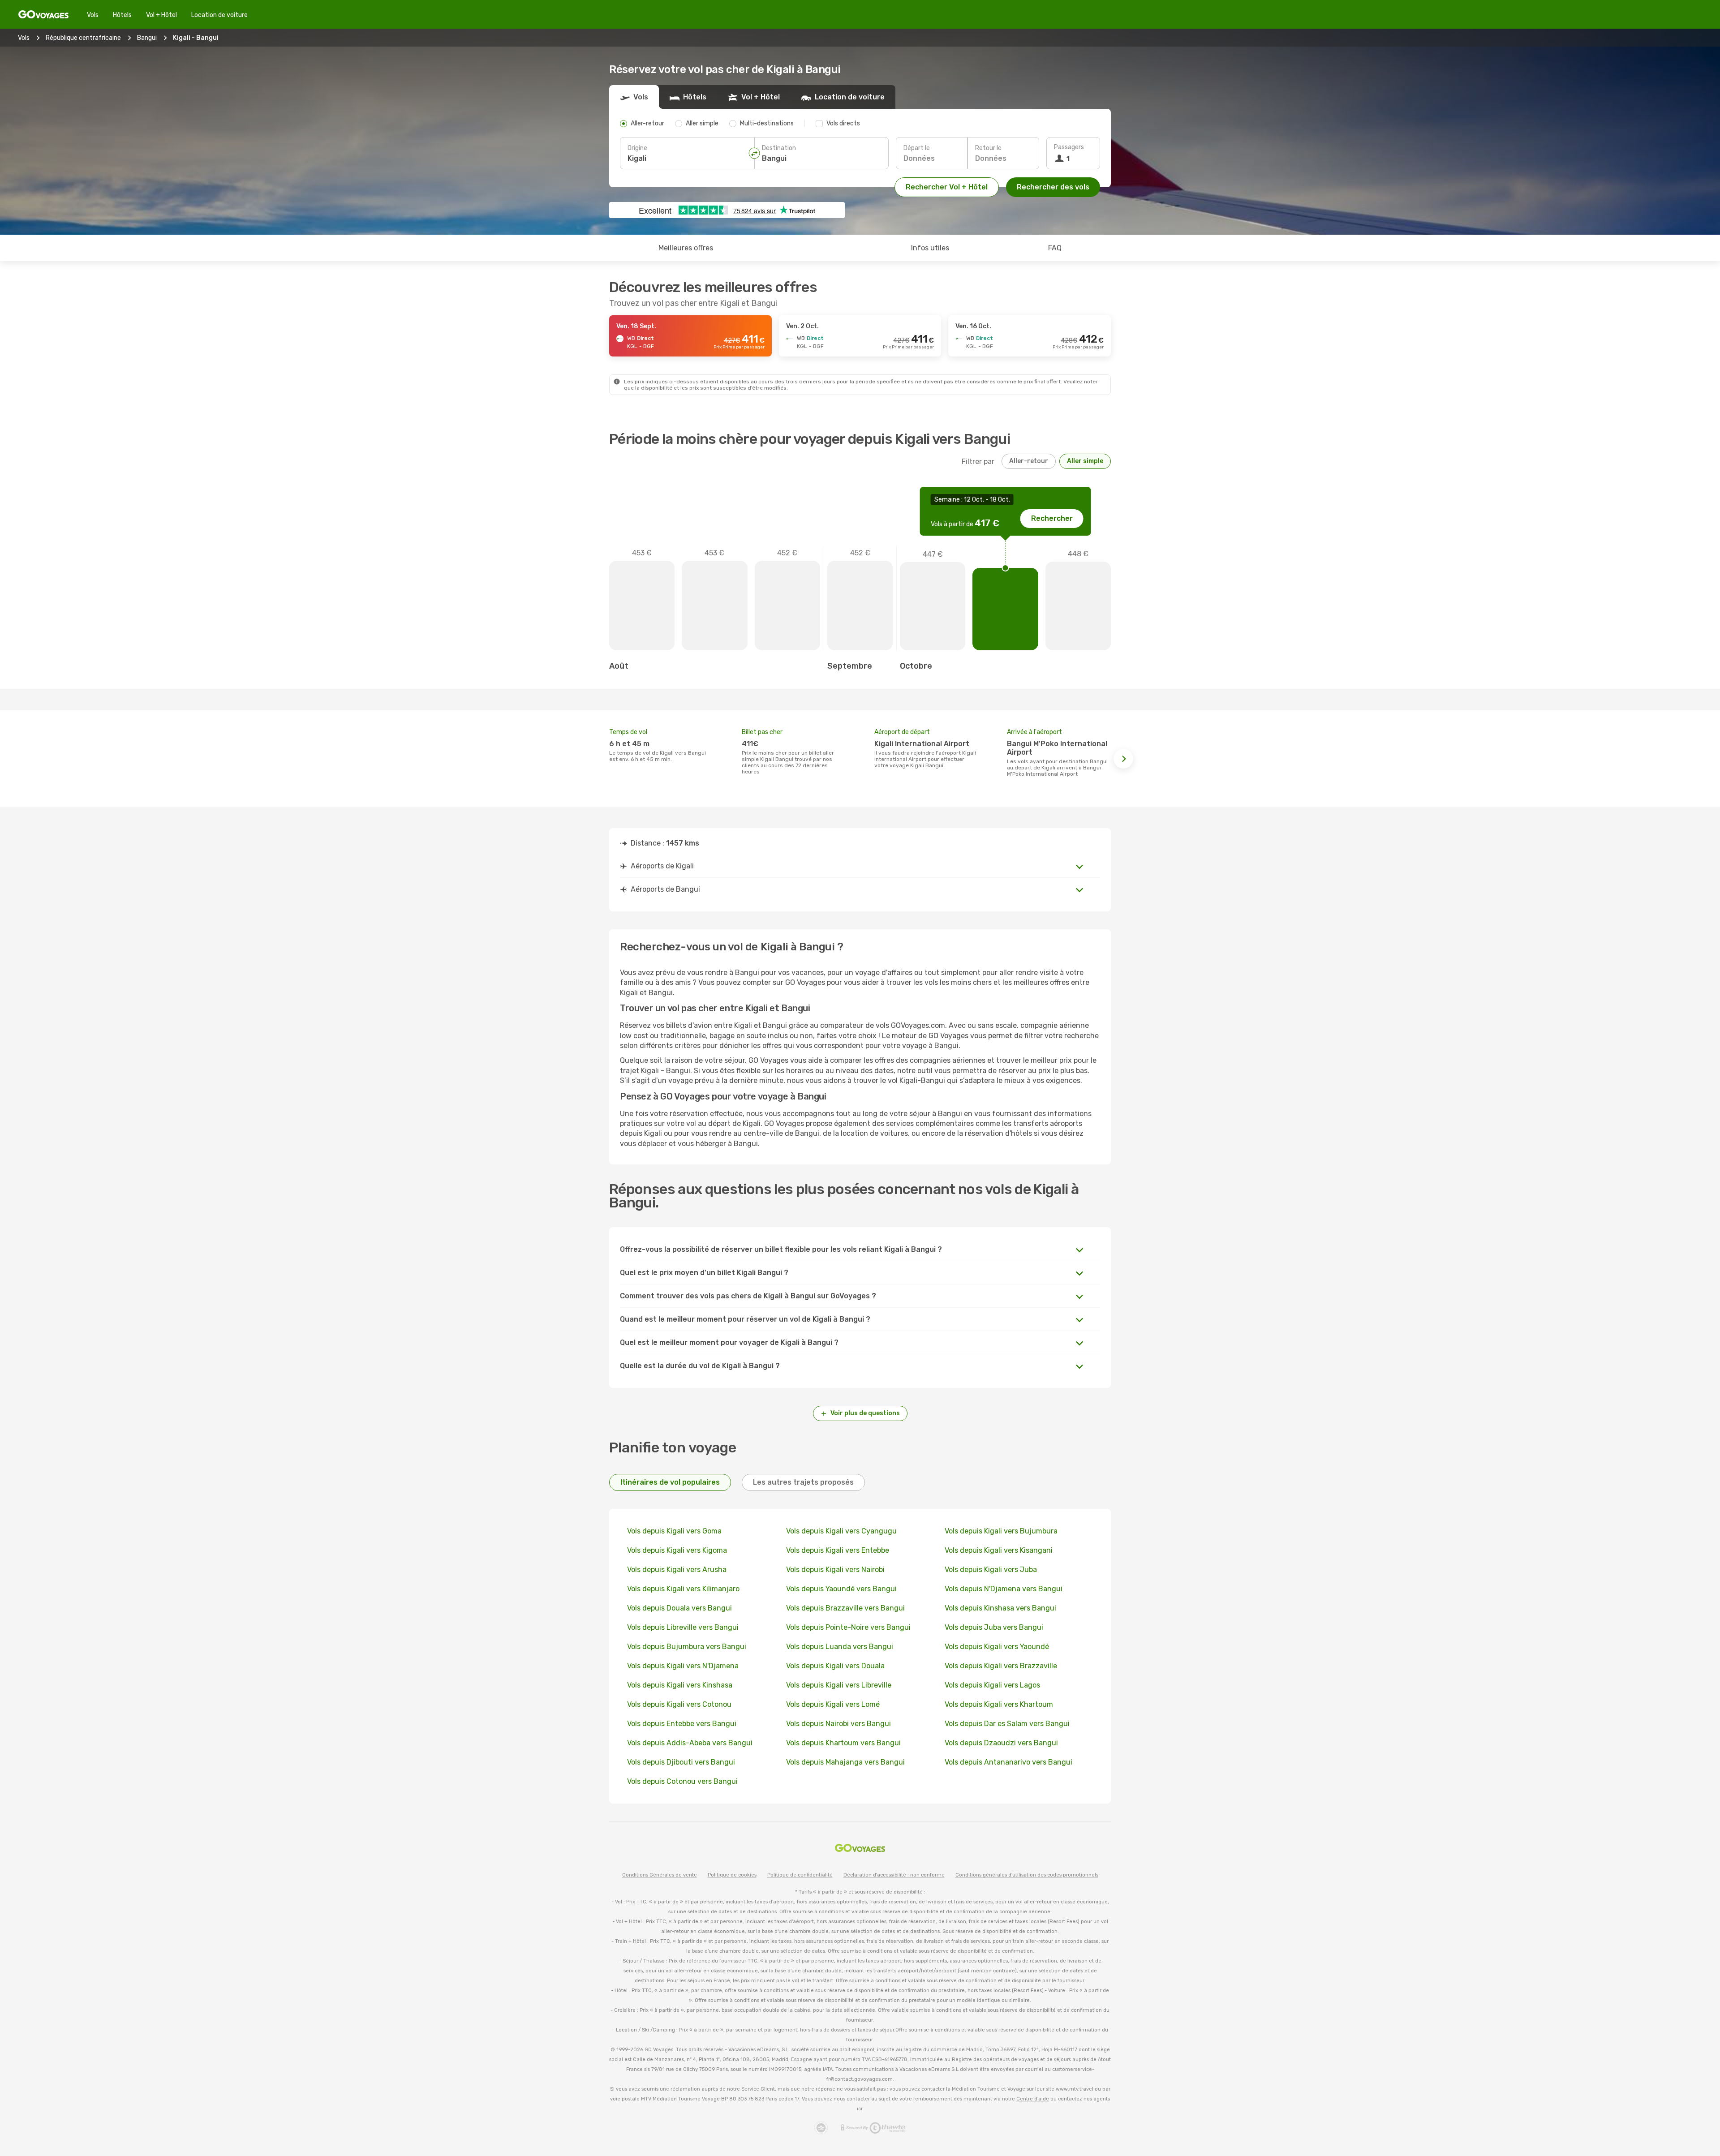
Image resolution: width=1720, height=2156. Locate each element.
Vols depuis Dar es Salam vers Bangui (1007, 1724)
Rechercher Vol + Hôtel (947, 187)
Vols (93, 15)
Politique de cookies (732, 1875)
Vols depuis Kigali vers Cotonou (679, 1704)
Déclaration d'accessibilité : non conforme (894, 1875)
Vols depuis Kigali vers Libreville (839, 1685)
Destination (779, 148)
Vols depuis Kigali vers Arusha (677, 1570)
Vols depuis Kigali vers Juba (991, 1570)
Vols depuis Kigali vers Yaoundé (997, 1647)
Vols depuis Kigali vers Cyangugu (841, 1531)
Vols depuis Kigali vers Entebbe (838, 1550)
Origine (637, 148)
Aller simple (1085, 461)
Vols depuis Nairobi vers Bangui (838, 1724)
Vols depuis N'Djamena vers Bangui (1004, 1589)
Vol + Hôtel (161, 15)
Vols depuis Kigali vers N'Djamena (683, 1666)
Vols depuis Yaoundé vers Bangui (841, 1589)
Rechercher (1052, 518)
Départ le (917, 148)
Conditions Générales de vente (660, 1875)
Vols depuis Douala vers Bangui (679, 1608)
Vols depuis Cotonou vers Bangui (682, 1781)
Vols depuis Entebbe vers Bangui (682, 1724)
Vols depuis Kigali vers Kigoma (677, 1550)
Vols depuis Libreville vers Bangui (683, 1627)
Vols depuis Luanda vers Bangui (840, 1647)
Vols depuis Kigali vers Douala (835, 1666)
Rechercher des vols (1053, 187)
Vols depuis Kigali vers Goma (674, 1531)
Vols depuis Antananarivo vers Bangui (1008, 1762)
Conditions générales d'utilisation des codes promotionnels (1027, 1875)
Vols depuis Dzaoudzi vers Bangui (1001, 1743)
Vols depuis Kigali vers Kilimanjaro (683, 1589)
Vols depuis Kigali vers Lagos (992, 1685)
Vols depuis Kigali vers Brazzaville (1001, 1666)
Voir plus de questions (865, 1413)
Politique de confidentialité (800, 1875)
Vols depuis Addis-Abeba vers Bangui (690, 1743)
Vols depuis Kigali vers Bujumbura (1001, 1531)
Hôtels (122, 15)
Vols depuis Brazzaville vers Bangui (845, 1608)
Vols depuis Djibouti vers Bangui (681, 1762)
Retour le (988, 148)
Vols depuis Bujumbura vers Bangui (687, 1647)
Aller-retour (1029, 461)
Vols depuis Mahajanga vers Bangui (845, 1762)
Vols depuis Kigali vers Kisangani (999, 1550)
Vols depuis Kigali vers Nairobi (835, 1570)
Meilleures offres (686, 248)
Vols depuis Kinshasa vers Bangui (1000, 1608)
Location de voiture (219, 15)
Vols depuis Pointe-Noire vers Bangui (848, 1627)
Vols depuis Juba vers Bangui (994, 1627)
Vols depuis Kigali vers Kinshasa (680, 1685)
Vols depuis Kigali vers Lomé (833, 1704)
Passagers (1069, 147)
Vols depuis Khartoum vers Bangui (843, 1743)
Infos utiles (930, 248)
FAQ (1055, 248)
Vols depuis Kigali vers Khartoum (999, 1704)
